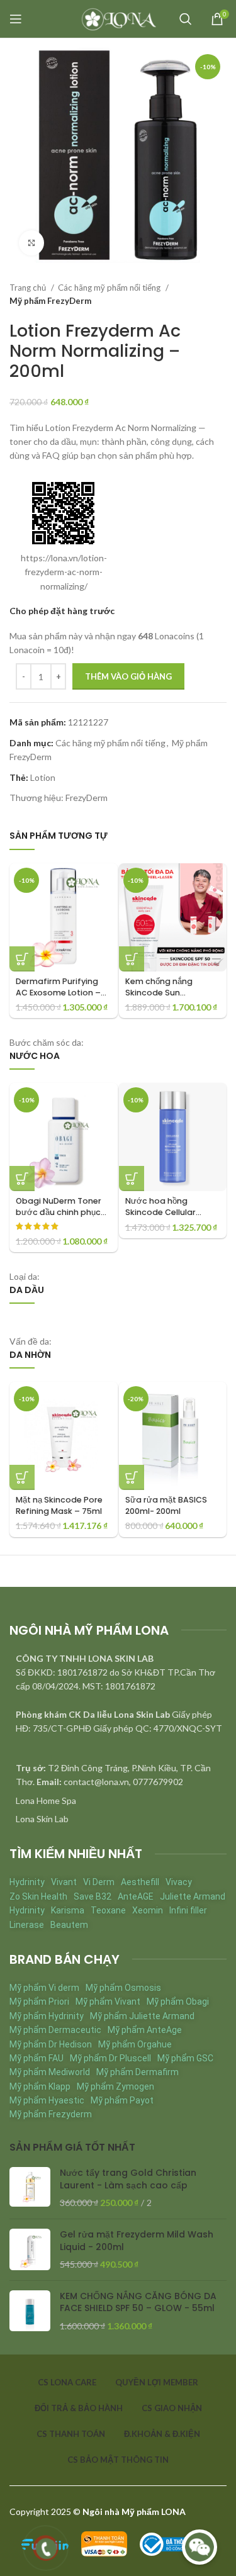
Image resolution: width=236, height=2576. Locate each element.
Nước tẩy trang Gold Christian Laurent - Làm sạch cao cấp (128, 2179)
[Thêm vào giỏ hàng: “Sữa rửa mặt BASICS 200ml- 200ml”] (132, 1477)
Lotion (43, 777)
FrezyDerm (87, 798)
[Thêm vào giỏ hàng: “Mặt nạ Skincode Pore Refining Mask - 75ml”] (22, 1477)
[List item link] (118, 1801)
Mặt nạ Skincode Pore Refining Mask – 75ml (59, 1505)
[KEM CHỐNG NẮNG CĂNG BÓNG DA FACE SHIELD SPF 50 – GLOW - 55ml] (30, 2311)
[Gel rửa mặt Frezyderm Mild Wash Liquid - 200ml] (30, 2250)
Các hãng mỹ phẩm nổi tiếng (110, 288)
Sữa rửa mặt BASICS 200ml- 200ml (166, 1505)
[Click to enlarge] (31, 243)
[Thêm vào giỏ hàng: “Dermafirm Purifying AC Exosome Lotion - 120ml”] (22, 959)
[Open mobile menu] (16, 19)
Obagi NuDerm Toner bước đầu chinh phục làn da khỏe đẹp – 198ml (59, 1218)
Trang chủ (29, 288)
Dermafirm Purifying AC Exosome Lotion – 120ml (58, 992)
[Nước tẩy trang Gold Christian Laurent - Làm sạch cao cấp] (30, 2188)
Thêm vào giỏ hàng (128, 676)
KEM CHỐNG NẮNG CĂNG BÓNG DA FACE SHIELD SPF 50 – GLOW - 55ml (138, 2303)
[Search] (186, 19)
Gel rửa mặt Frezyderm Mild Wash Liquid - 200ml (137, 2241)
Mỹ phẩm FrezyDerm (50, 301)
